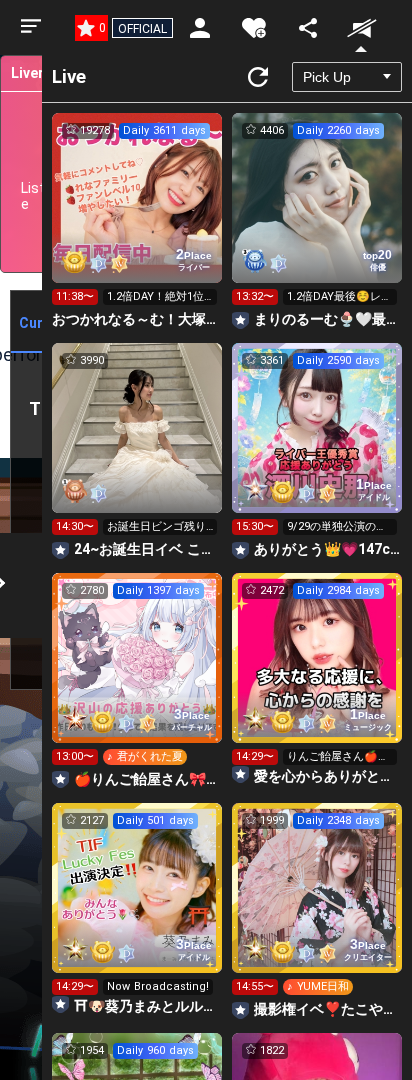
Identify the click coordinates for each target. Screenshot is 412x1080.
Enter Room (137, 216)
